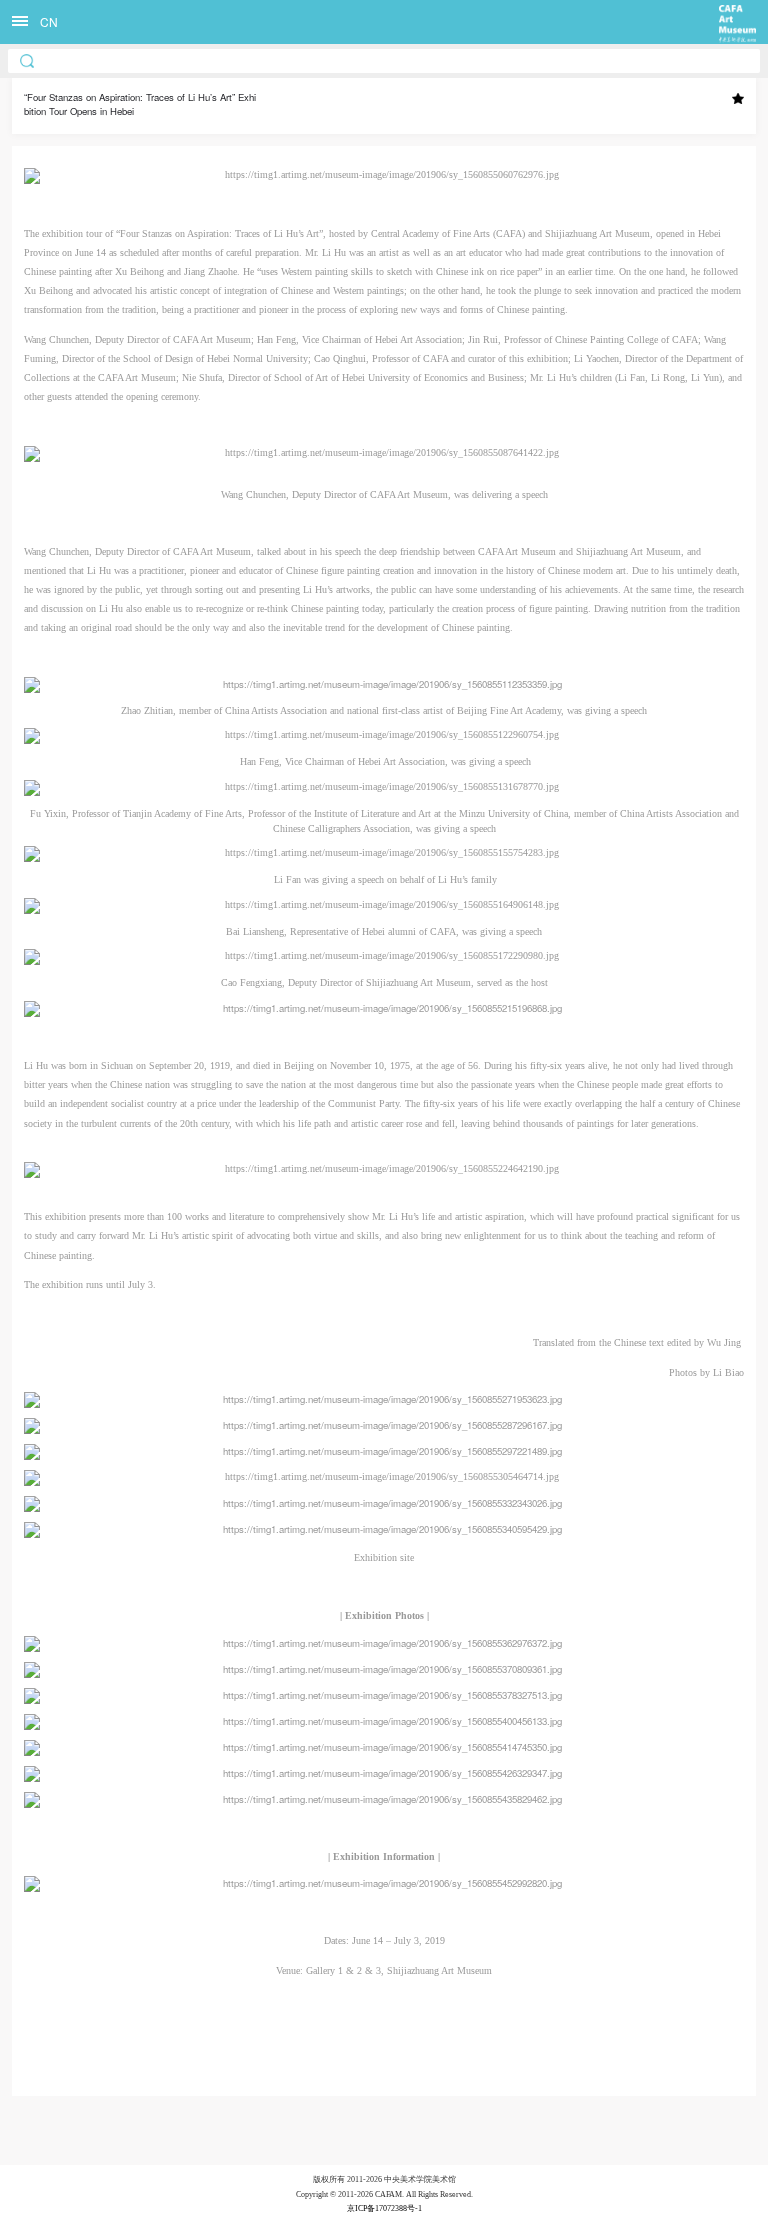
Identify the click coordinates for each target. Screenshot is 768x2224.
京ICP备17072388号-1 (384, 2208)
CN (49, 21)
